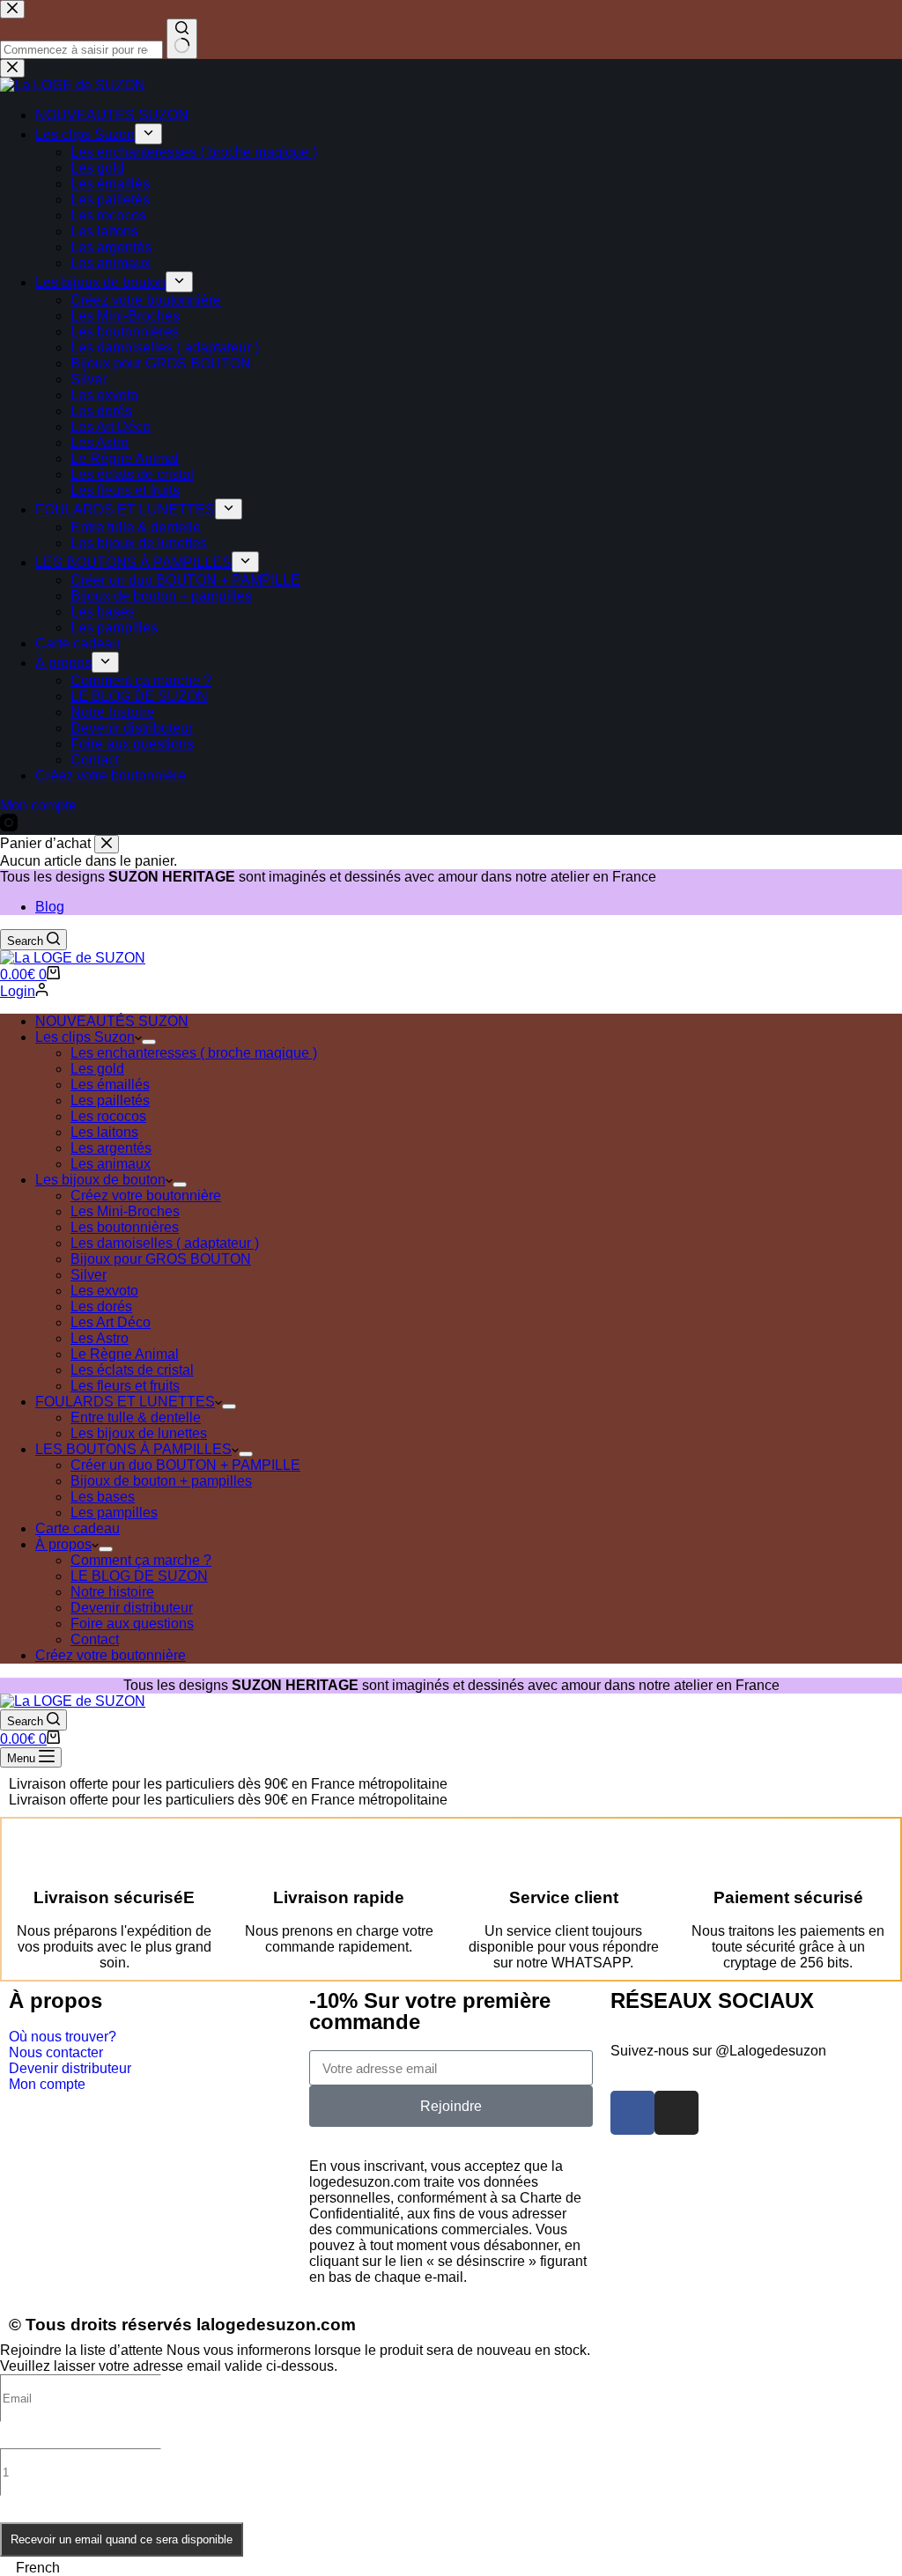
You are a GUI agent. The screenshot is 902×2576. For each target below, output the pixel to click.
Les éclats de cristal (132, 1370)
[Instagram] (676, 2113)
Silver (89, 1275)
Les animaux (111, 1164)
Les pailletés (110, 1100)
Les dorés (101, 1306)
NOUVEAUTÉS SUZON (112, 1021)
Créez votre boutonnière (146, 1196)
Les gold (97, 1069)
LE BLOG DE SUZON (139, 1576)
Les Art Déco (111, 1322)
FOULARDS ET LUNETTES (125, 1402)
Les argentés (111, 1148)
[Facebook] (632, 2113)
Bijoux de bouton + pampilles (161, 1481)
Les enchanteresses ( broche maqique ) (194, 1053)
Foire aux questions (132, 1624)
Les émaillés (110, 1085)
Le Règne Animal (125, 1354)
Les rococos (108, 1116)
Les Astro (100, 1338)
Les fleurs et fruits (125, 1386)
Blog (50, 907)
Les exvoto (104, 1291)
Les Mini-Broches (125, 1211)
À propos (63, 1544)
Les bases (103, 1497)
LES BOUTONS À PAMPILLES (133, 1449)
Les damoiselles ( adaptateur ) (165, 1243)
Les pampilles (114, 1513)
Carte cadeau (78, 1528)
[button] (451, 2568)
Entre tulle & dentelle (136, 1417)
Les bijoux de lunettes (139, 1433)
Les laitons (104, 1132)
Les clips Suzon (85, 1037)
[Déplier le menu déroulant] (149, 1042)
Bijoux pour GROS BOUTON (161, 1259)
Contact (95, 1639)
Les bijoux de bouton (100, 1180)
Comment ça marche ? (141, 1560)
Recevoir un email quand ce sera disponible (122, 2539)
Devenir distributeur (132, 1608)
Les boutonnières (125, 1227)
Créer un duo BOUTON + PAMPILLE (185, 1465)
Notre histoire (112, 1592)
